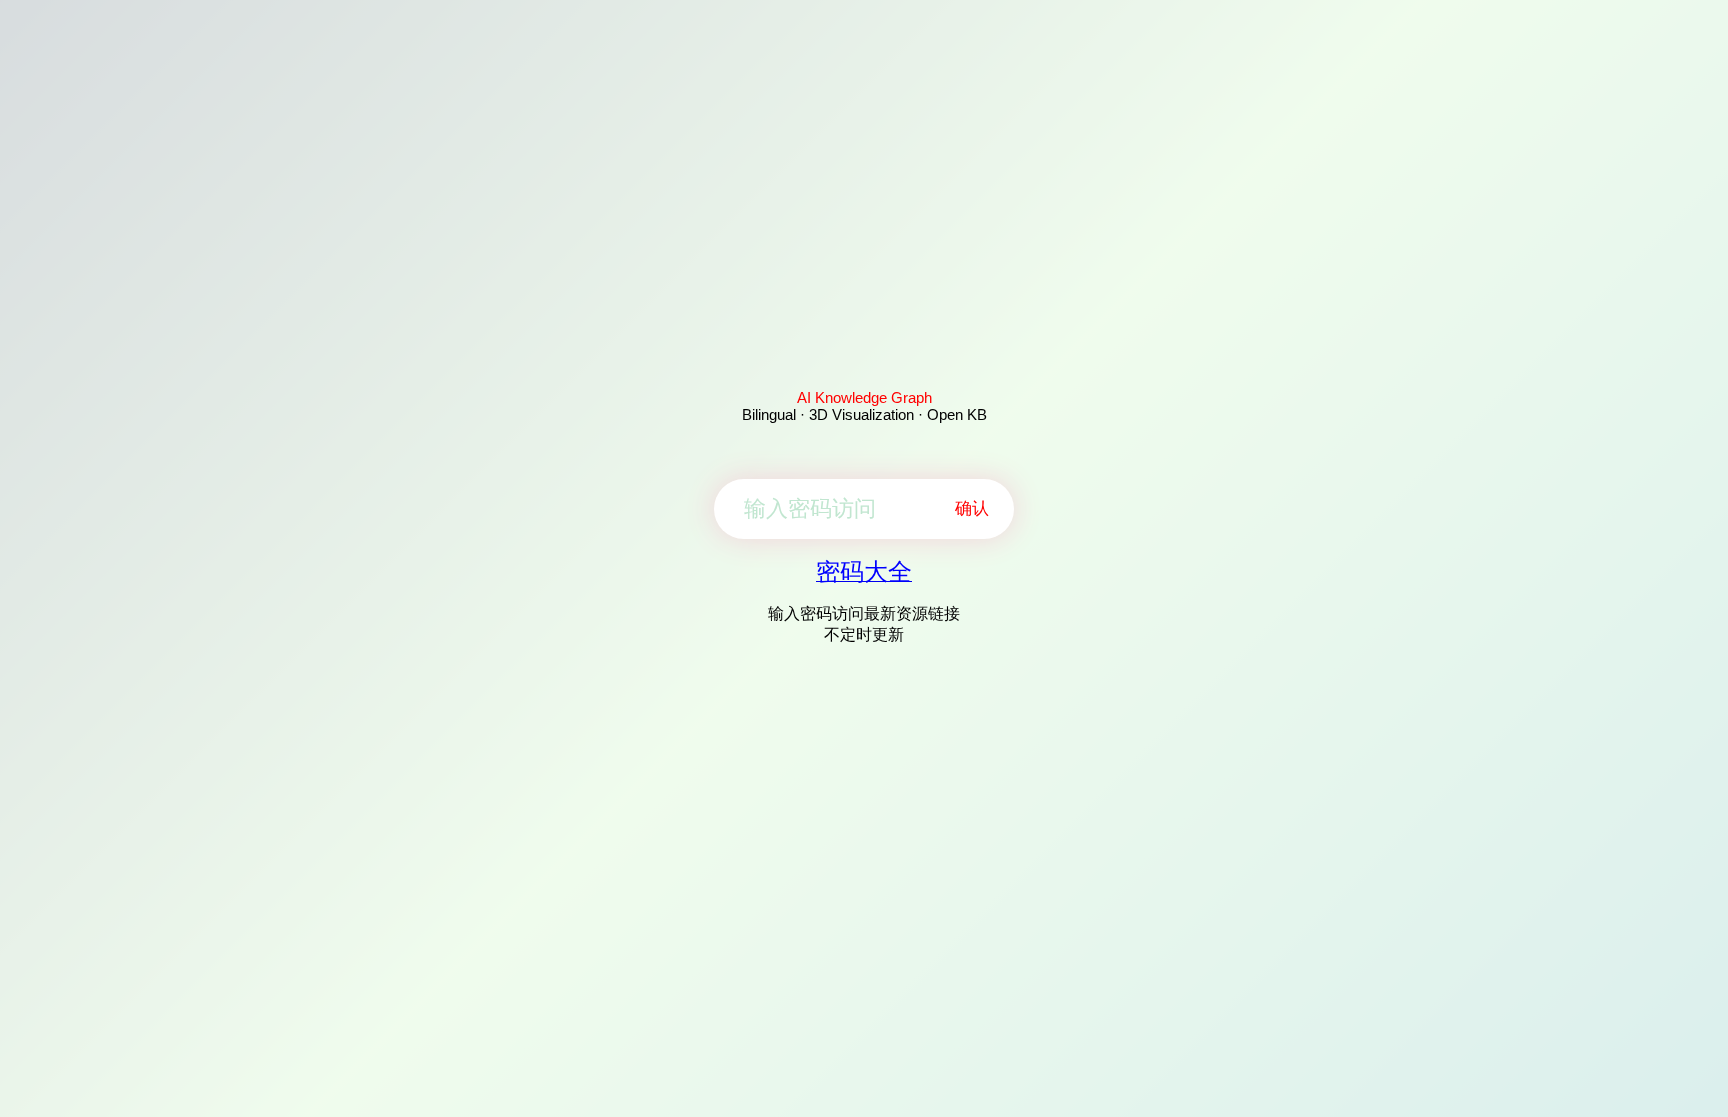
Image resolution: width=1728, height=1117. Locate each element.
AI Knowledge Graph (864, 397)
